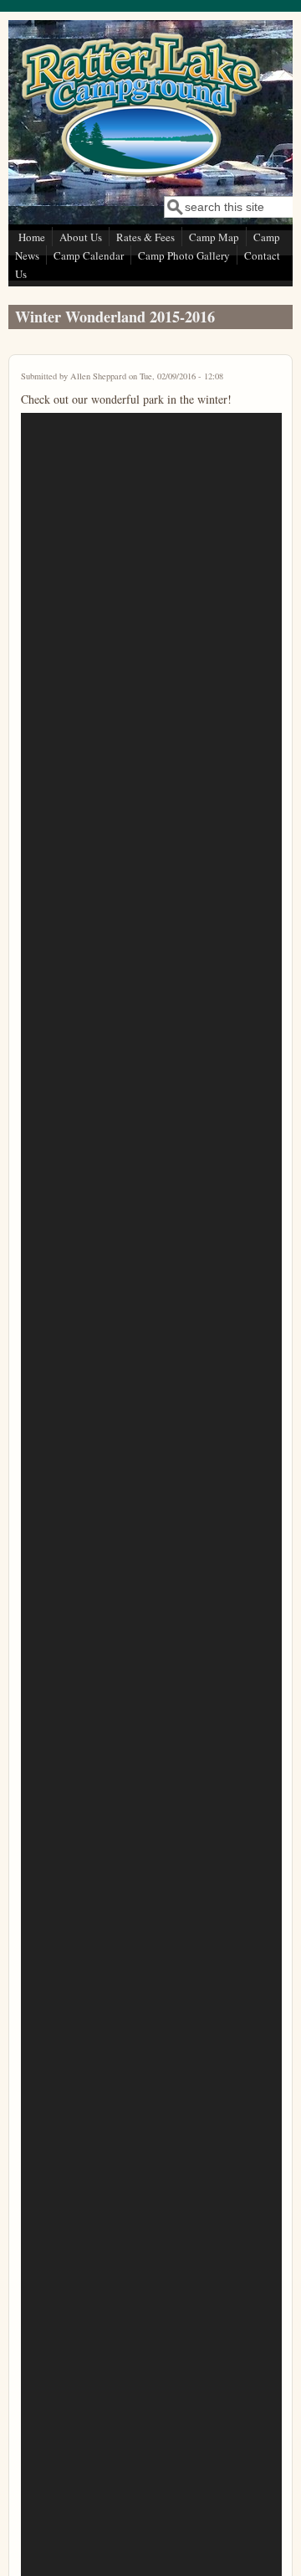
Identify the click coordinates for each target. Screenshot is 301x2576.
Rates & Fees (145, 237)
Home (32, 237)
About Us (81, 237)
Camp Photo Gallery (184, 255)
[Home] (141, 176)
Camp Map (214, 237)
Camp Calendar (89, 255)
